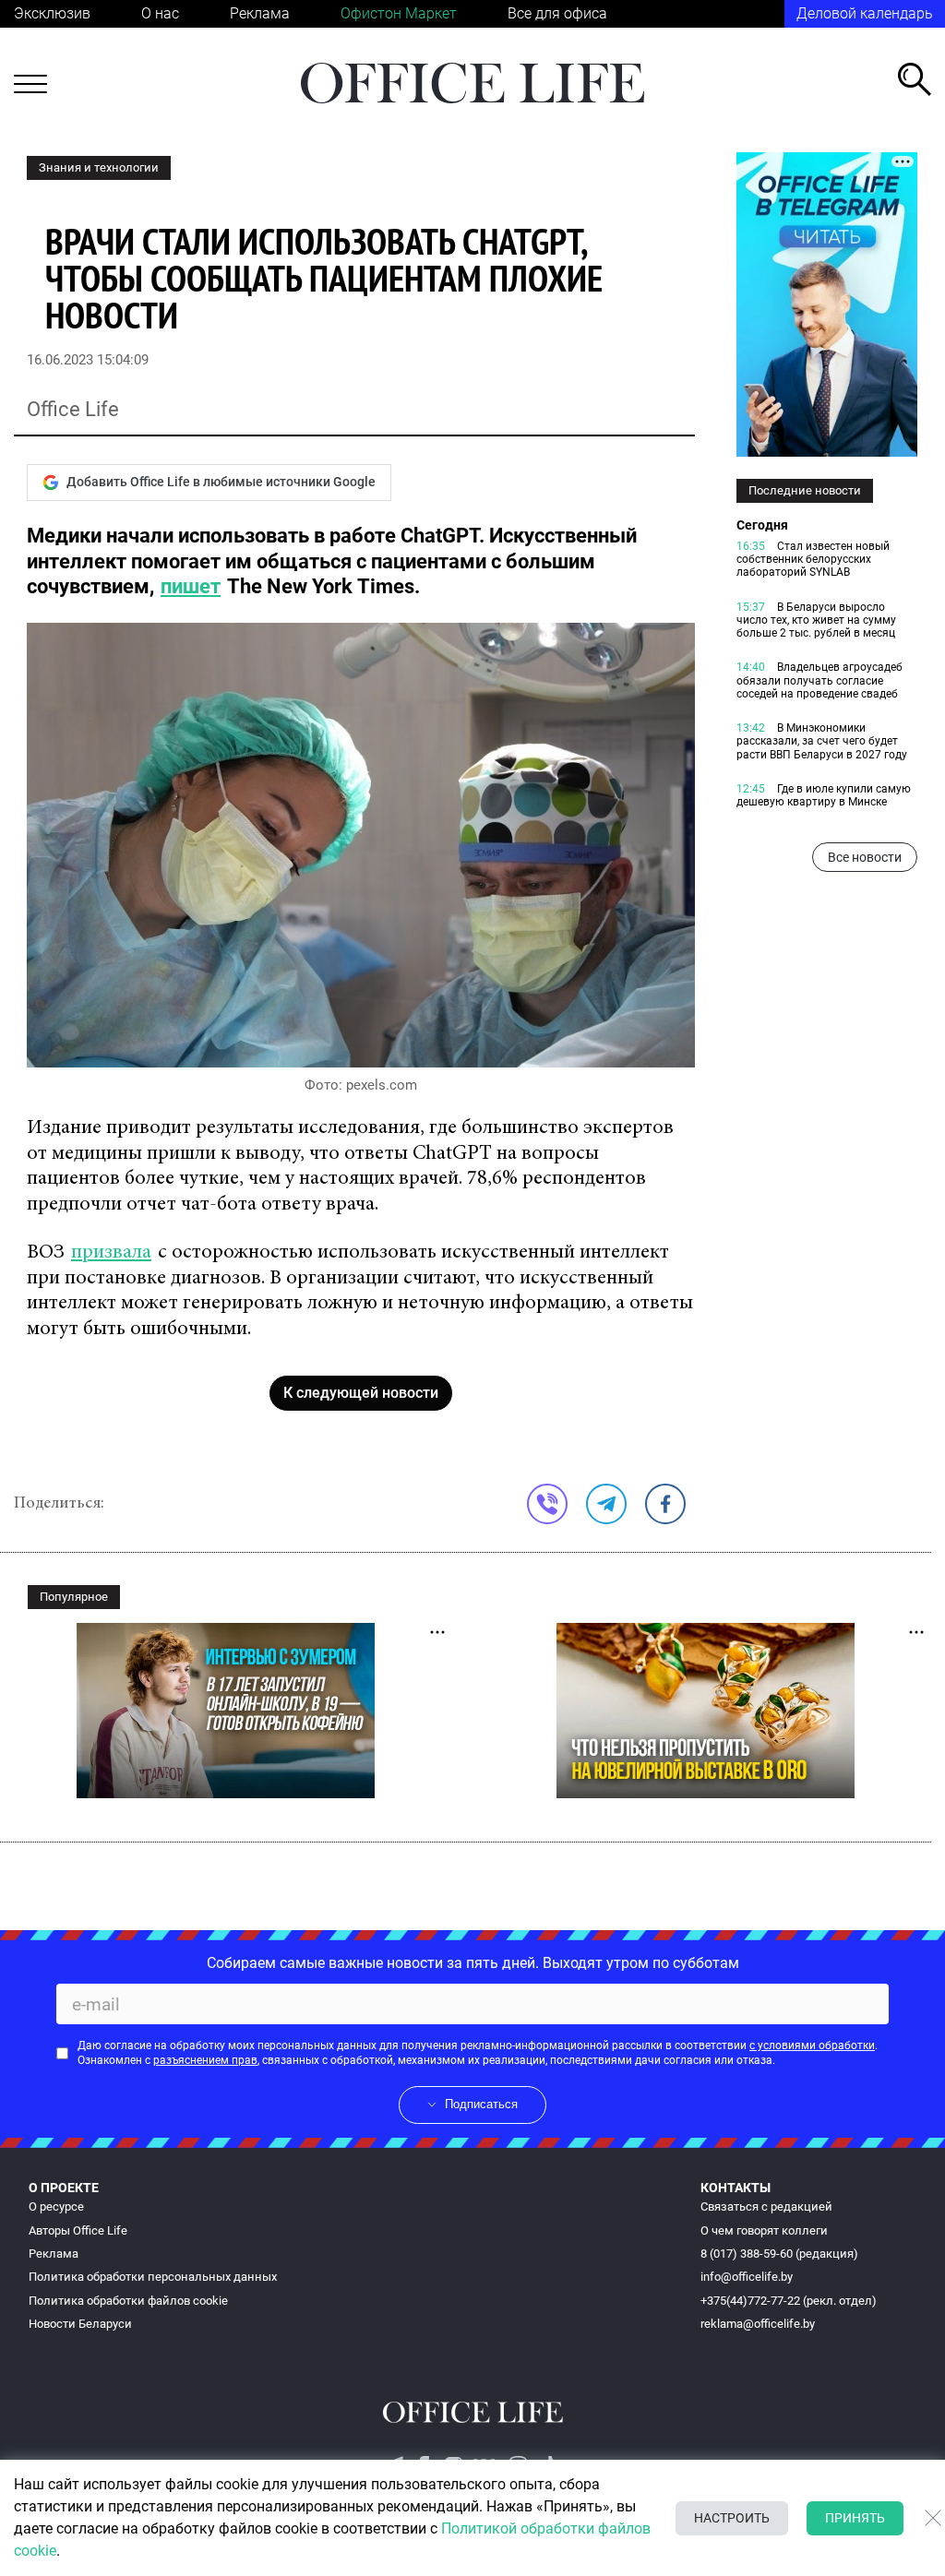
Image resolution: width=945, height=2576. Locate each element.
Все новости (865, 857)
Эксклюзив (52, 13)
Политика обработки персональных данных (153, 2277)
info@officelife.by (747, 2277)
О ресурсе (56, 2206)
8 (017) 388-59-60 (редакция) (779, 2254)
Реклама (260, 13)
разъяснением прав (205, 2060)
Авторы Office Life (78, 2230)
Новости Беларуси (80, 2324)
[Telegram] (606, 1504)
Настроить (732, 2518)
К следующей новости (361, 1393)
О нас (160, 13)
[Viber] (547, 1504)
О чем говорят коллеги (764, 2230)
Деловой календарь (865, 13)
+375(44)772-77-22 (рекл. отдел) (789, 2301)
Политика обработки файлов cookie (128, 2301)
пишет (191, 586)
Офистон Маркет (399, 13)
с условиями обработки (812, 2045)
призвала (111, 1253)
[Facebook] (665, 1504)
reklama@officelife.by (758, 2324)
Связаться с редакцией (766, 2206)
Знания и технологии (99, 167)
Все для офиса (557, 13)
